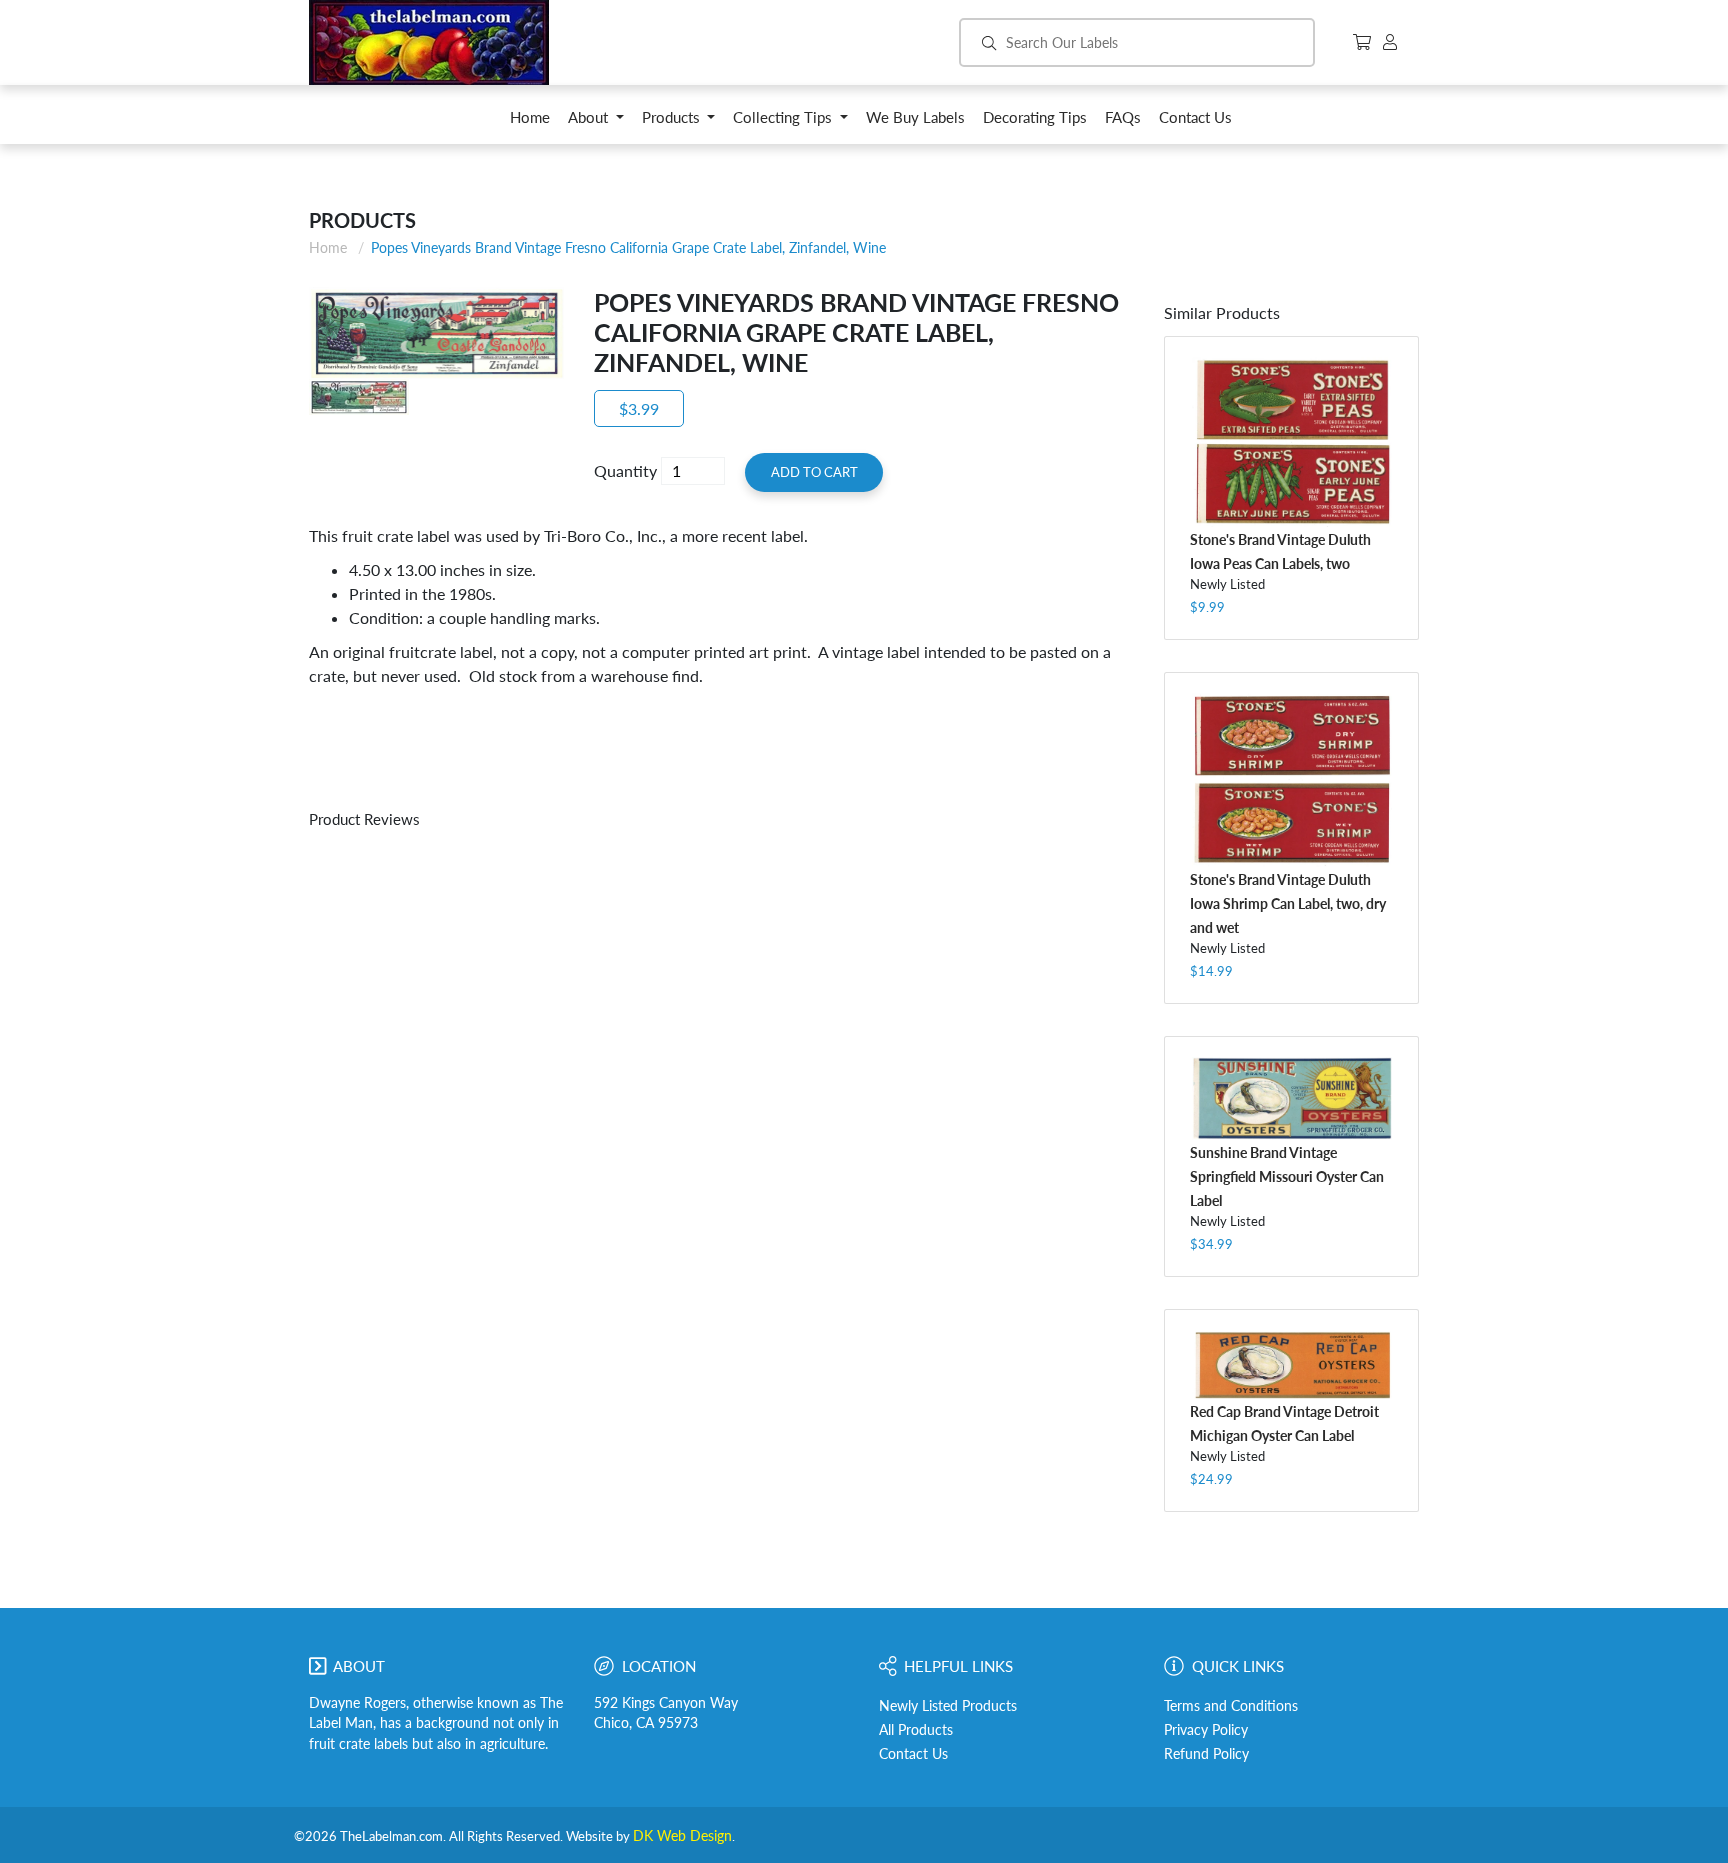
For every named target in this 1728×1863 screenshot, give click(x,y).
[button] (596, 122)
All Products (916, 1730)
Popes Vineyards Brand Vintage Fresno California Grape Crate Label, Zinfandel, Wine (628, 247)
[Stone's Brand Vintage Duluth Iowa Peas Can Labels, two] (1291, 442)
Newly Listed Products (948, 1706)
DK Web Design (682, 1836)
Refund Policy (1206, 1754)
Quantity (625, 470)
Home (328, 247)
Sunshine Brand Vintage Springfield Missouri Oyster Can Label (1287, 1176)
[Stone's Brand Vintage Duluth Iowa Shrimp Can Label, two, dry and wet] (1291, 780)
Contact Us (913, 1754)
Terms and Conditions (1231, 1706)
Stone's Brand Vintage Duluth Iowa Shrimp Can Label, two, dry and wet (1288, 903)
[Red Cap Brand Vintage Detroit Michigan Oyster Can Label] (1291, 1364)
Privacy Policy (1206, 1730)
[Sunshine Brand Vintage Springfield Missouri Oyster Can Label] (1291, 1098)
